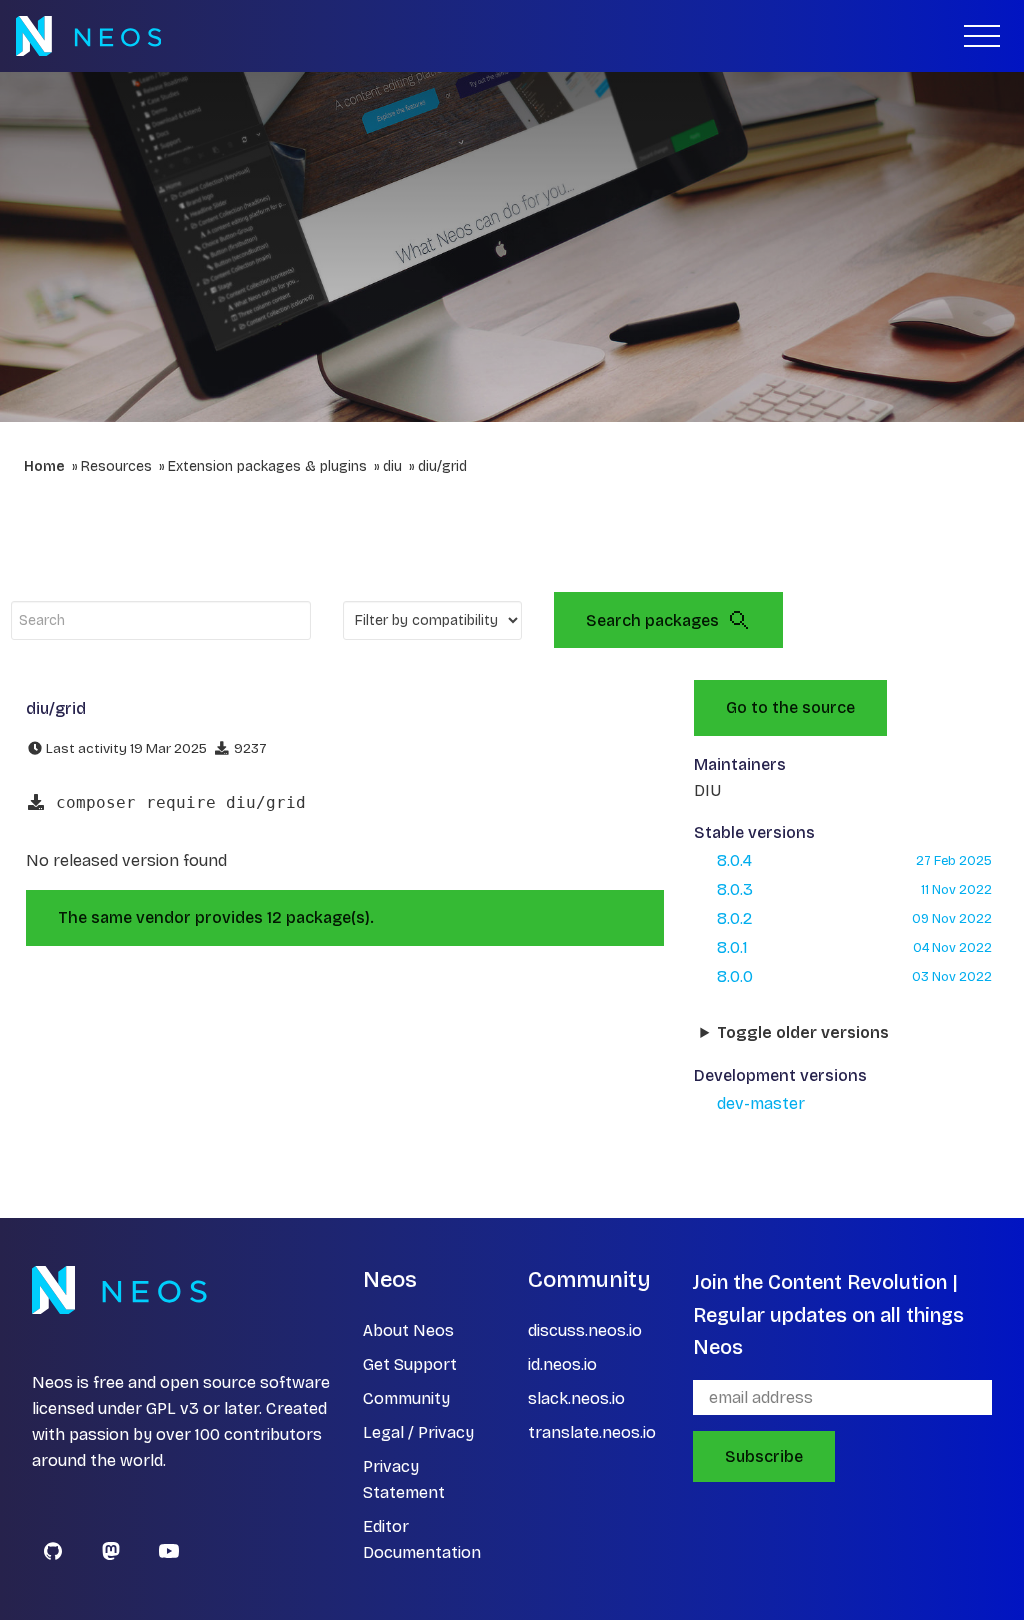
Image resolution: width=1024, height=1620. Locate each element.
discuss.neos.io (585, 1330)
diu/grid (442, 466)
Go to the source (790, 707)
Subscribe (764, 1456)
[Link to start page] (88, 36)
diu (392, 466)
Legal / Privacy (418, 1432)
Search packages (652, 620)
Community (406, 1398)
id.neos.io (562, 1364)
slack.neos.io (576, 1398)
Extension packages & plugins (267, 466)
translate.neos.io (592, 1432)
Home (44, 466)
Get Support (410, 1364)
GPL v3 (172, 1408)
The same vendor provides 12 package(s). (216, 917)
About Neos (408, 1330)
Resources (116, 466)
